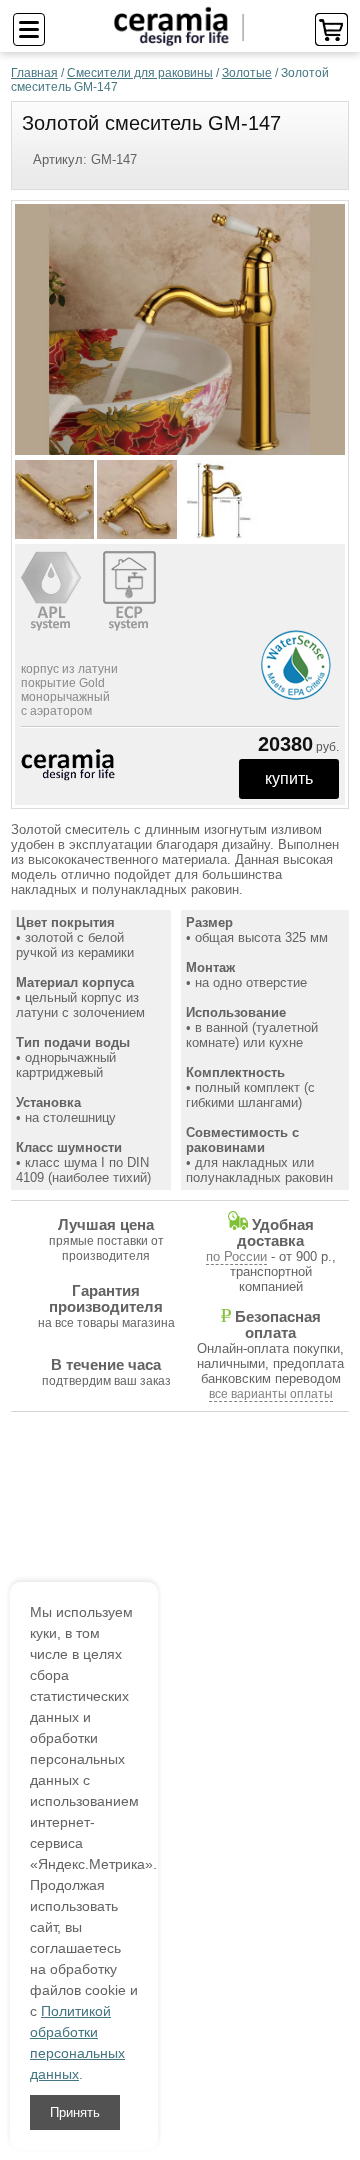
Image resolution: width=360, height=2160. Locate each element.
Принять (75, 2112)
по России (236, 1256)
